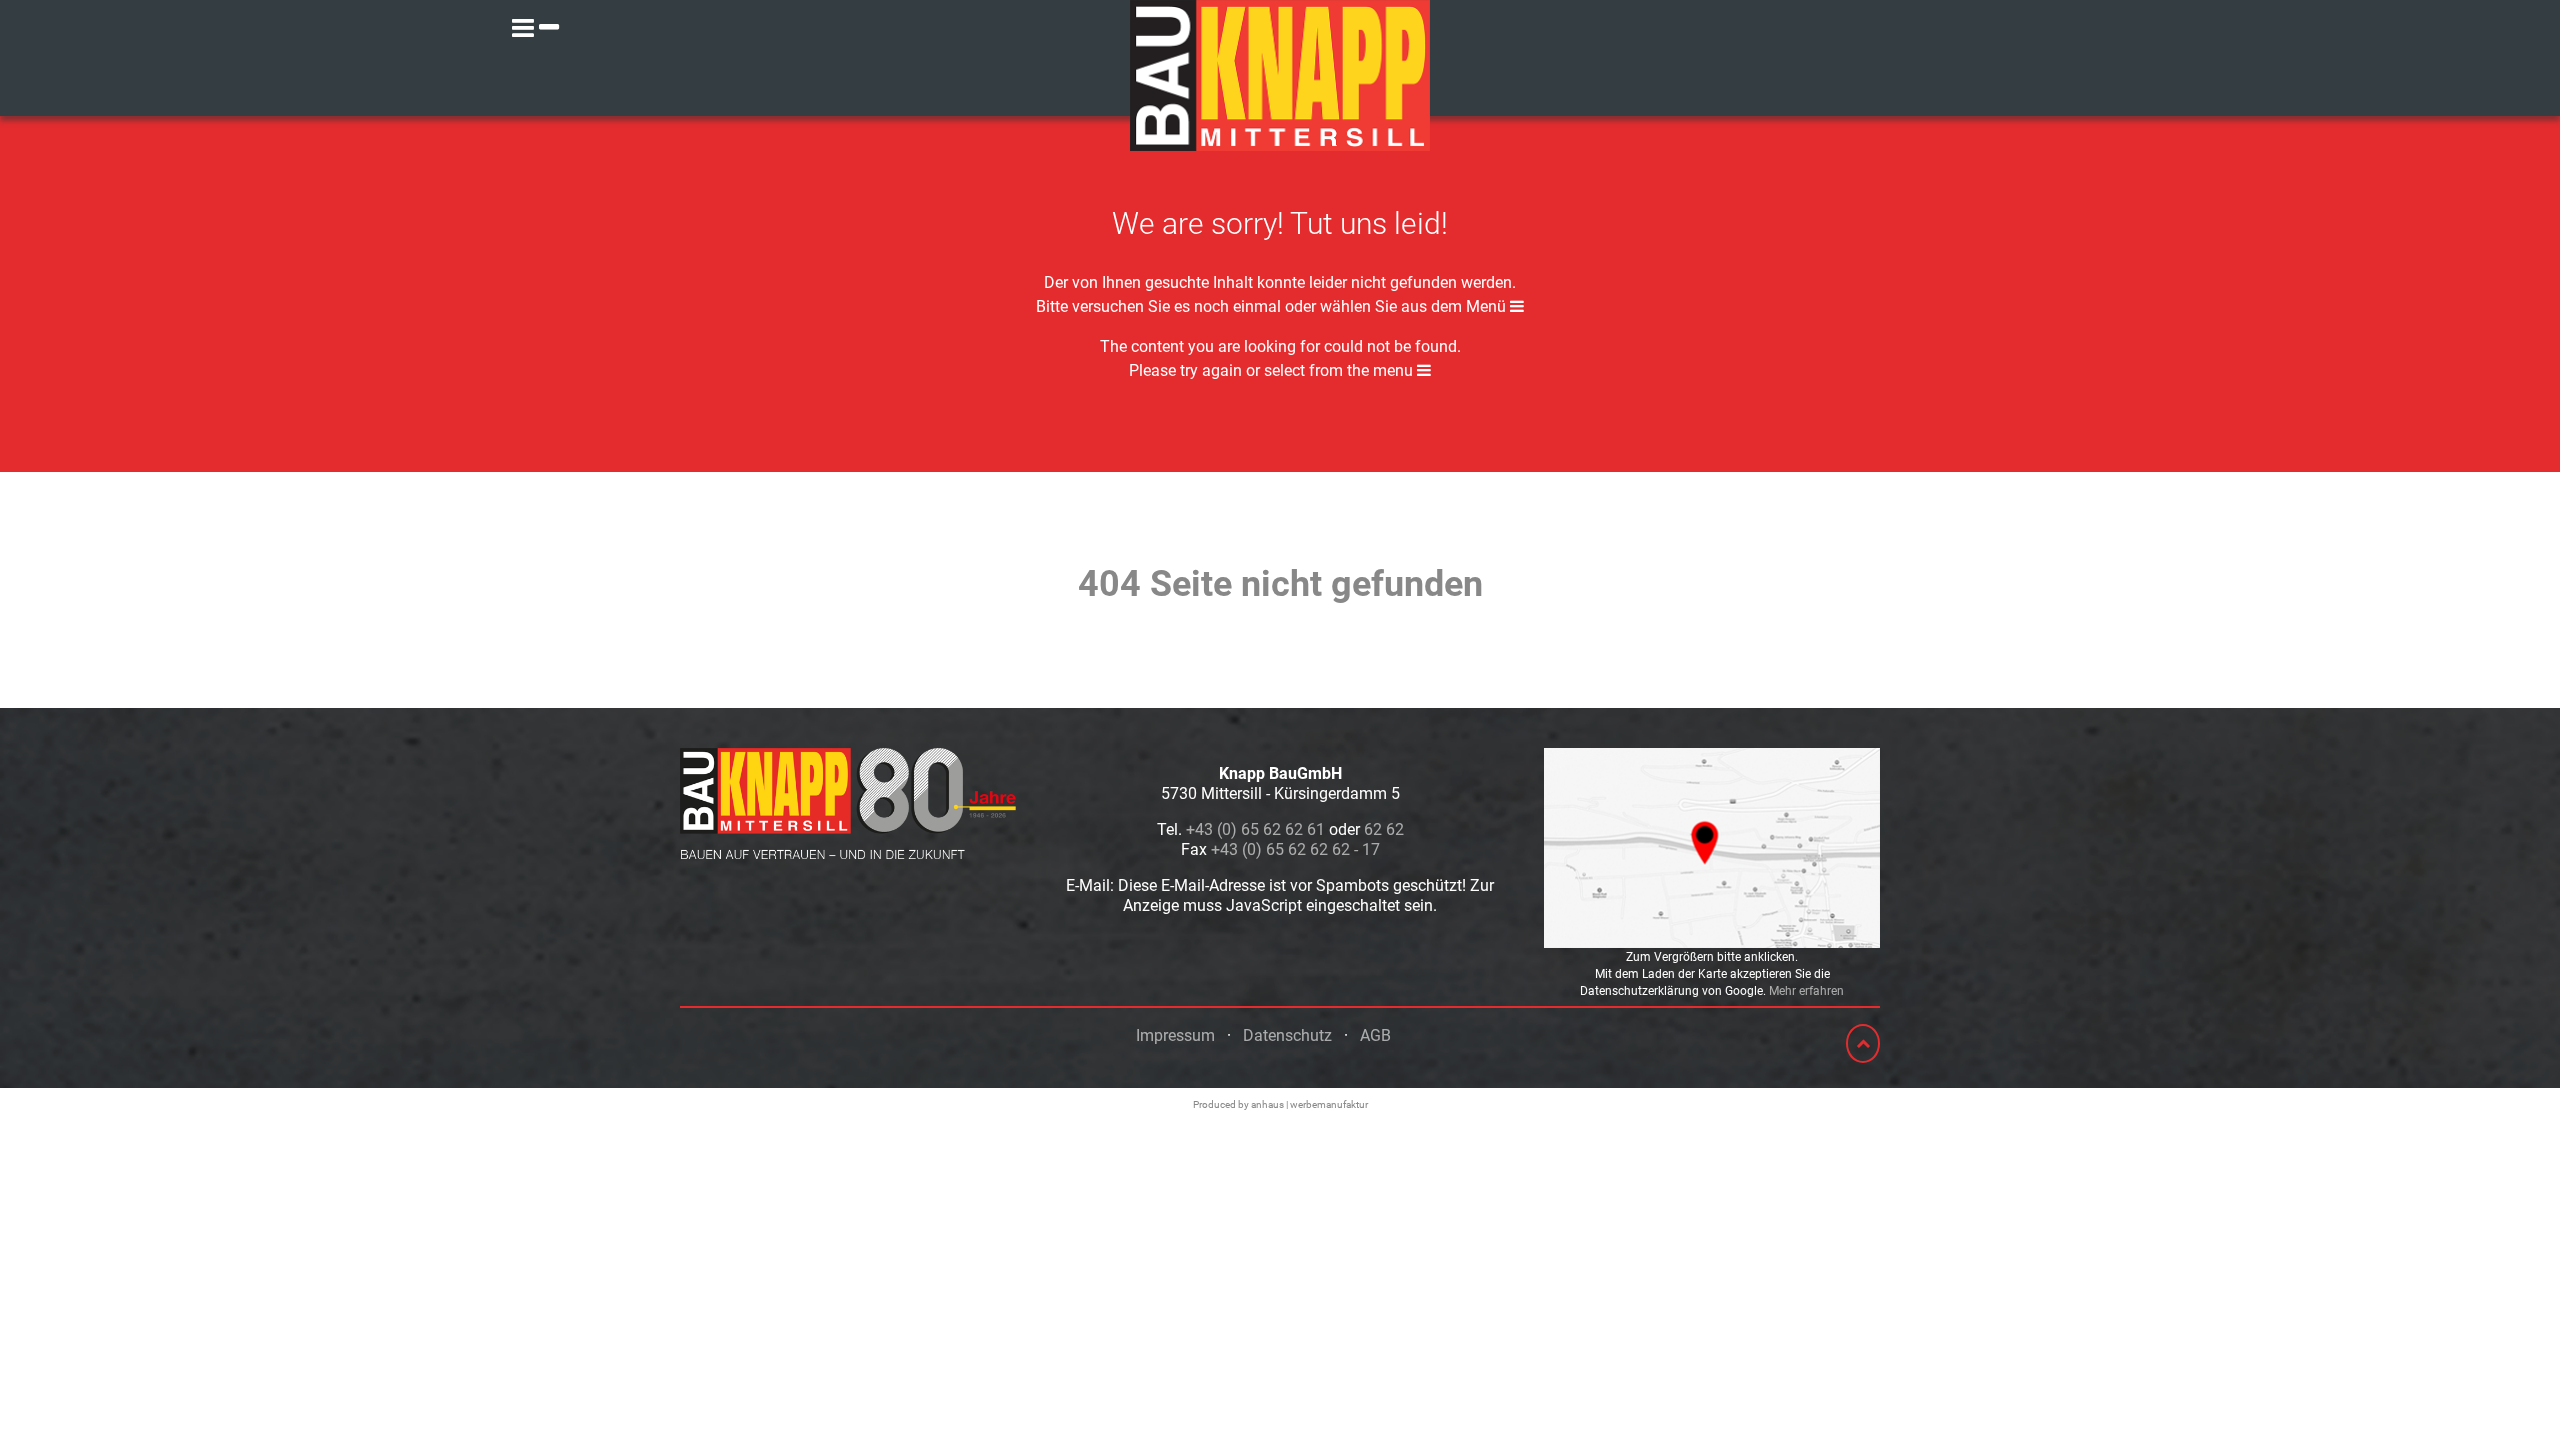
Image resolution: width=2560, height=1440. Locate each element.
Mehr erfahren (1806, 991)
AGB (1375, 1035)
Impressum (1175, 1035)
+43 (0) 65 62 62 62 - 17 (1295, 849)
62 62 (1384, 829)
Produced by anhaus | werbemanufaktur (1280, 1104)
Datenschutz (1287, 1035)
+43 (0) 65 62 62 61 (1255, 829)
